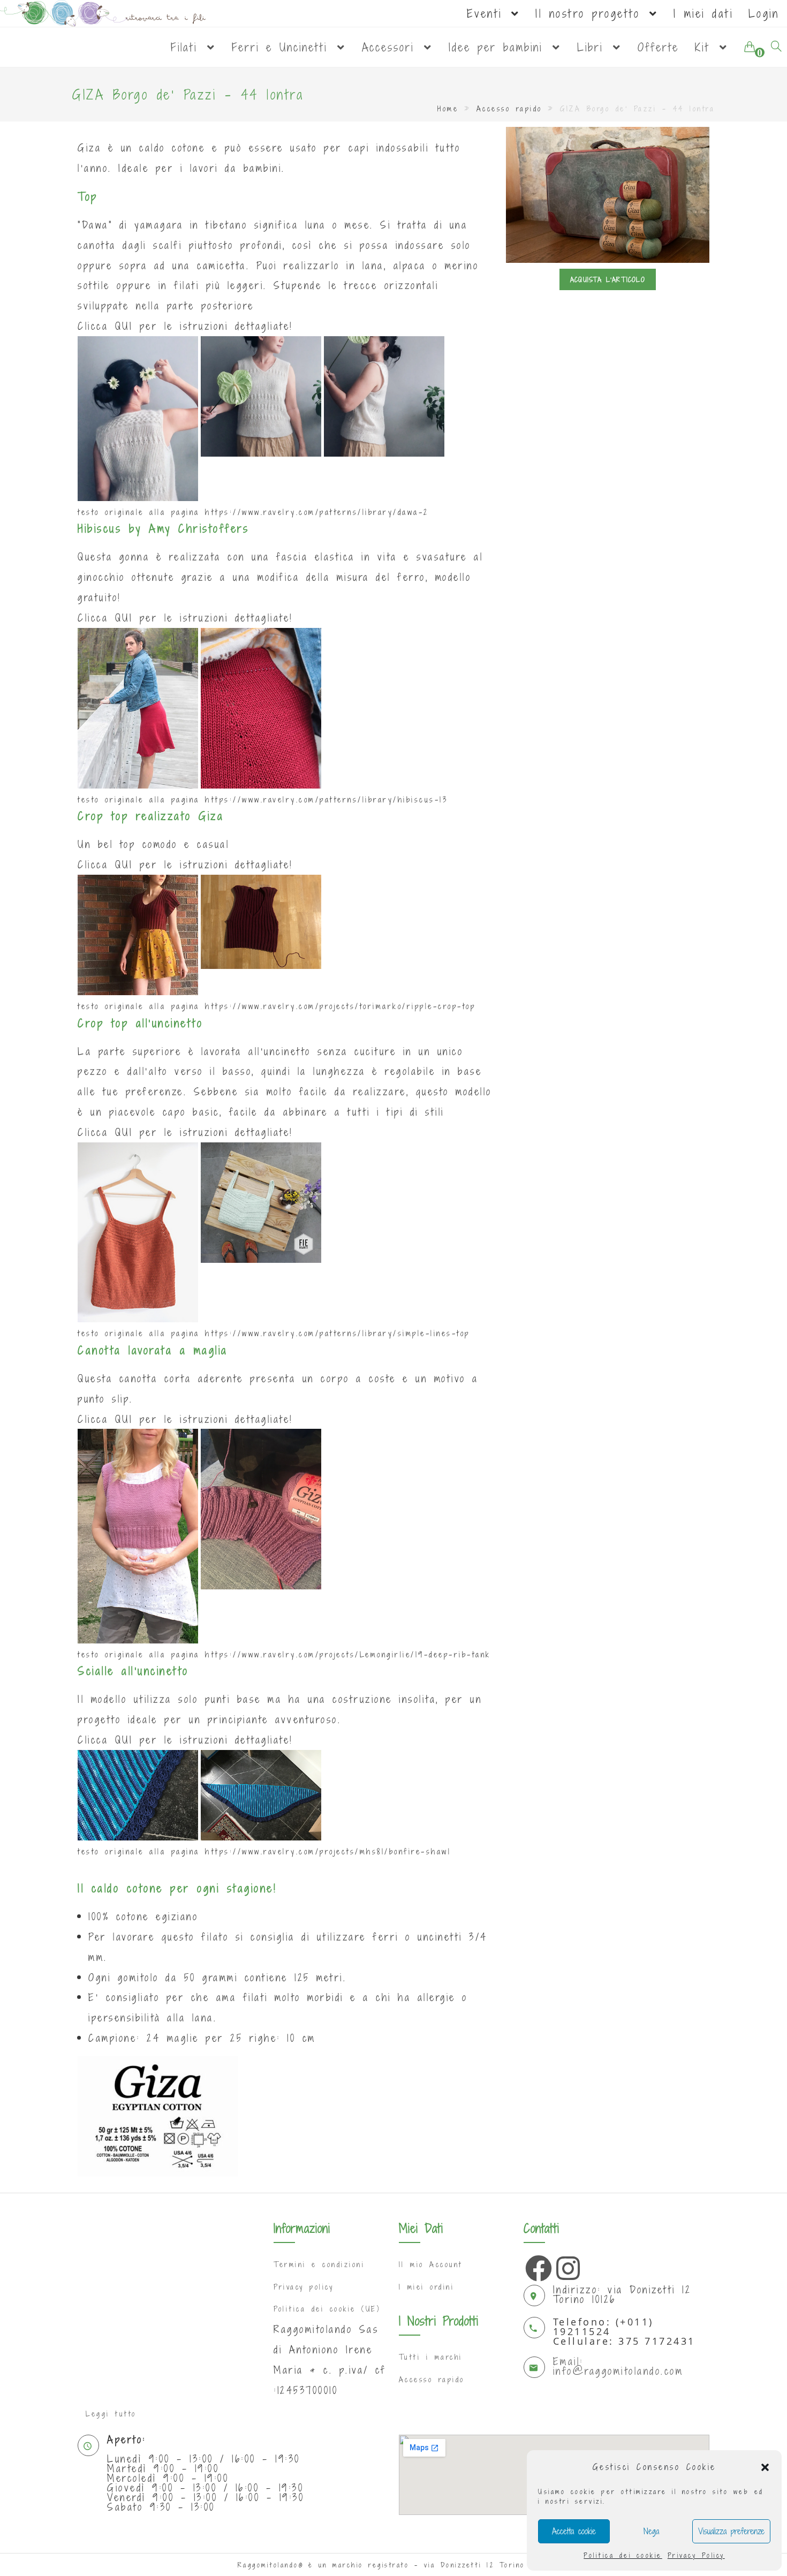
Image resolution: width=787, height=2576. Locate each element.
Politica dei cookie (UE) (327, 2309)
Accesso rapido (509, 109)
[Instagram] (567, 2266)
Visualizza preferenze (731, 2531)
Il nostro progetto (591, 13)
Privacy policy (304, 2287)
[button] (765, 2467)
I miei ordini (427, 2287)
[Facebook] (536, 2266)
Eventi (488, 13)
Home (448, 109)
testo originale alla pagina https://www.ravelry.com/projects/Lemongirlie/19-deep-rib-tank (284, 1654)
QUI (124, 326)
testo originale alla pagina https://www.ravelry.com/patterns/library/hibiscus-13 (263, 800)
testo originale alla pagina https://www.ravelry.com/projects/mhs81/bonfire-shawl (264, 1851)
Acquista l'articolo (608, 279)
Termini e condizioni (319, 2264)
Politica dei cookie (623, 2555)
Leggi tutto (111, 2414)
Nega (651, 2531)
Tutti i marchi (431, 2357)
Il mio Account (431, 2264)
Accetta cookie (574, 2531)
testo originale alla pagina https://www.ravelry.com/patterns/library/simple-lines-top (274, 1333)
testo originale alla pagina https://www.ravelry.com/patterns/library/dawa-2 (253, 512)
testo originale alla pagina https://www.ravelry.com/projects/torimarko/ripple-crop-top (277, 1006)
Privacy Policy (696, 2555)
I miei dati (703, 13)
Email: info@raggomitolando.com (618, 2366)
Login (764, 13)
